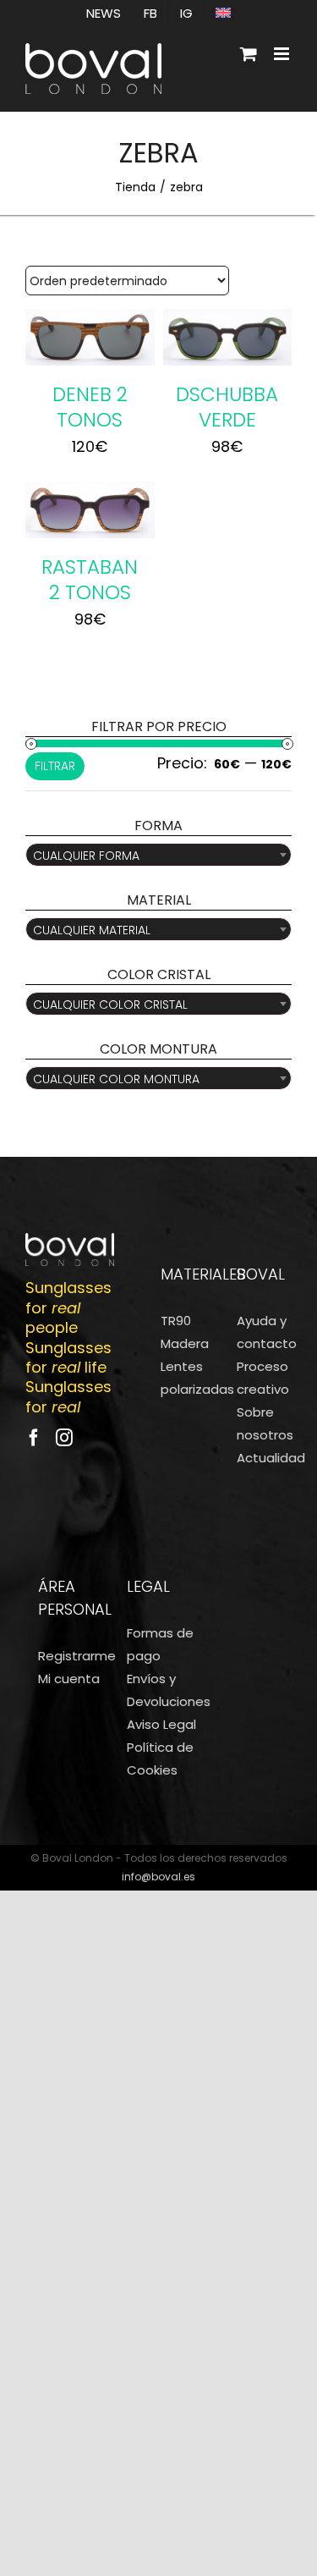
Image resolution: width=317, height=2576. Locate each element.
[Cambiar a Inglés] (223, 13)
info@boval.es (158, 1877)
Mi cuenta (69, 1679)
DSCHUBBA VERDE (227, 407)
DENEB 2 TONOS (90, 407)
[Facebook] (34, 1438)
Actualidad (271, 1458)
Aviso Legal (161, 1724)
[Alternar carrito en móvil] (249, 54)
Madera (185, 1343)
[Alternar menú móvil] (283, 54)
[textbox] (158, 856)
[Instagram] (64, 1438)
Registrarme (77, 1656)
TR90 (176, 1321)
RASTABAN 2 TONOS (90, 580)
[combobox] (158, 855)
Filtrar (55, 766)
